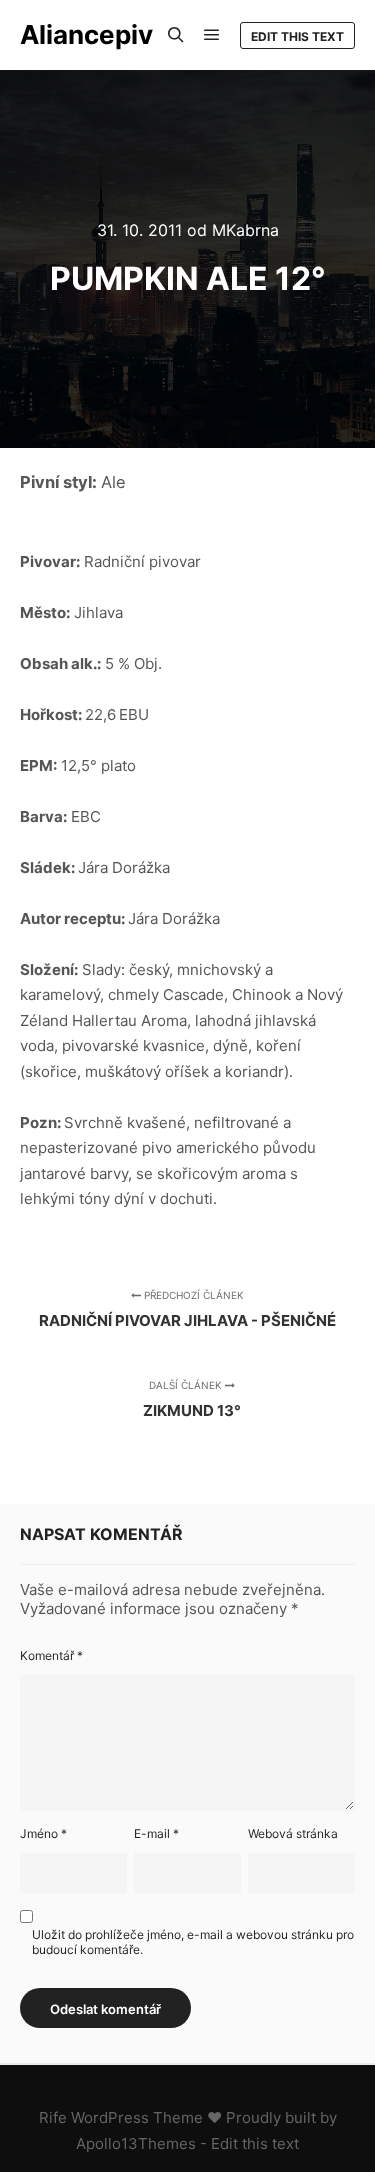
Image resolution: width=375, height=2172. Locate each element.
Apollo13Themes (136, 2143)
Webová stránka (293, 1833)
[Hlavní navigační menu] (212, 35)
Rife (53, 2117)
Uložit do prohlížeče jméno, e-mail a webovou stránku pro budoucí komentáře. (193, 1942)
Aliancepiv (86, 34)
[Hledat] (176, 35)
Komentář (51, 1655)
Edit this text (297, 36)
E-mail (156, 1833)
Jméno (43, 1833)
